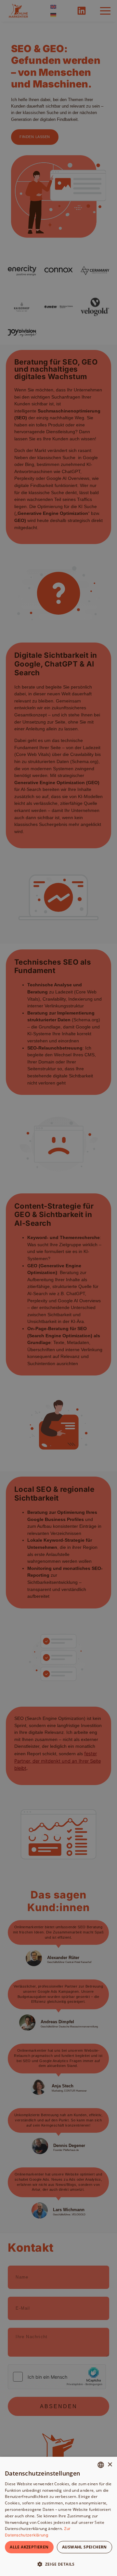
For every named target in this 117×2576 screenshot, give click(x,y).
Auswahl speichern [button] (84, 2547)
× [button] (110, 2465)
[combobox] (101, 2465)
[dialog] (58, 2516)
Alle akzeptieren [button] (29, 2547)
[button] (58, 2564)
